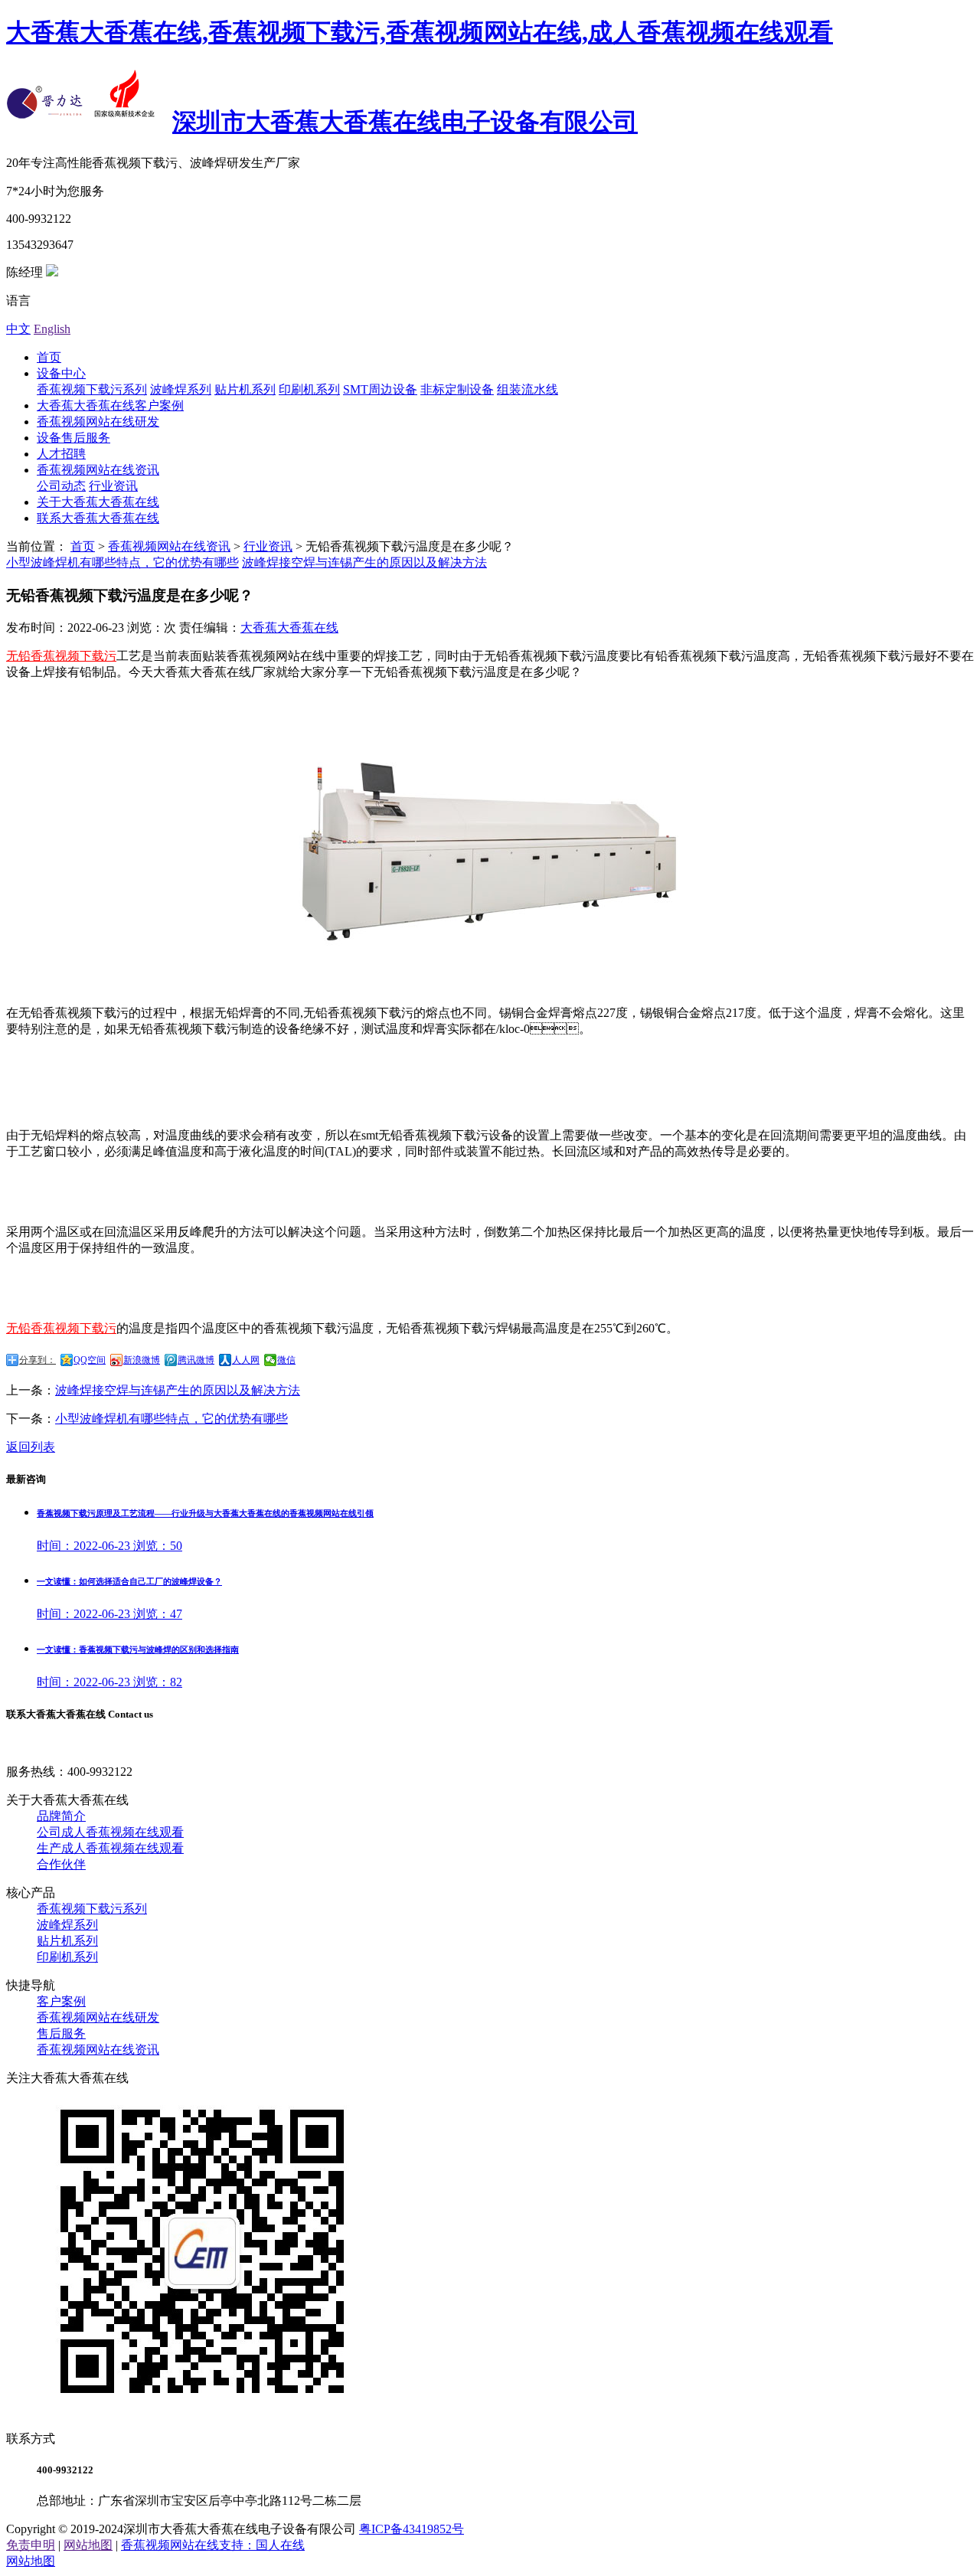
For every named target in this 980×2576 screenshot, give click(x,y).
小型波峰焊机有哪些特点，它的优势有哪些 (171, 1419)
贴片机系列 (245, 389)
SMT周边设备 (380, 389)
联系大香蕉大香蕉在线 (98, 518)
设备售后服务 (73, 438)
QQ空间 (90, 1360)
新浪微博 (142, 1360)
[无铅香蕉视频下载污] (490, 960)
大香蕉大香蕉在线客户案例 (110, 405)
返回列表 (31, 1447)
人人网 (246, 1360)
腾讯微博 (196, 1360)
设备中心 (61, 373)
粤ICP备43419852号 (412, 2529)
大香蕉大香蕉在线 (289, 628)
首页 (49, 357)
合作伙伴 (61, 1864)
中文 (18, 329)
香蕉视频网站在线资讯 (98, 470)
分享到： (38, 1360)
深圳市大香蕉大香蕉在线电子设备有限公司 (405, 122)
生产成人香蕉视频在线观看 (110, 1848)
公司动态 (61, 486)
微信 (286, 1360)
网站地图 (88, 2545)
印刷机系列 (309, 389)
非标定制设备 (457, 389)
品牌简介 (61, 1816)
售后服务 (61, 2033)
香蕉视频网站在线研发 (98, 422)
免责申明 (31, 2545)
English (52, 329)
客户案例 (61, 2001)
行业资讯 (113, 486)
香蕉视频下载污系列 (92, 389)
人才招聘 (61, 454)
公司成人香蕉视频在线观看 (110, 1832)
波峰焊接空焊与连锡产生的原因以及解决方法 (364, 562)
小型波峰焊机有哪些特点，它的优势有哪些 (122, 562)
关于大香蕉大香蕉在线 (98, 502)
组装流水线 (528, 389)
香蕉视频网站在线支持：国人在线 (213, 2545)
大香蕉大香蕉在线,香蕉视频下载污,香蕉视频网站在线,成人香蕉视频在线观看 (420, 32)
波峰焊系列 (181, 389)
